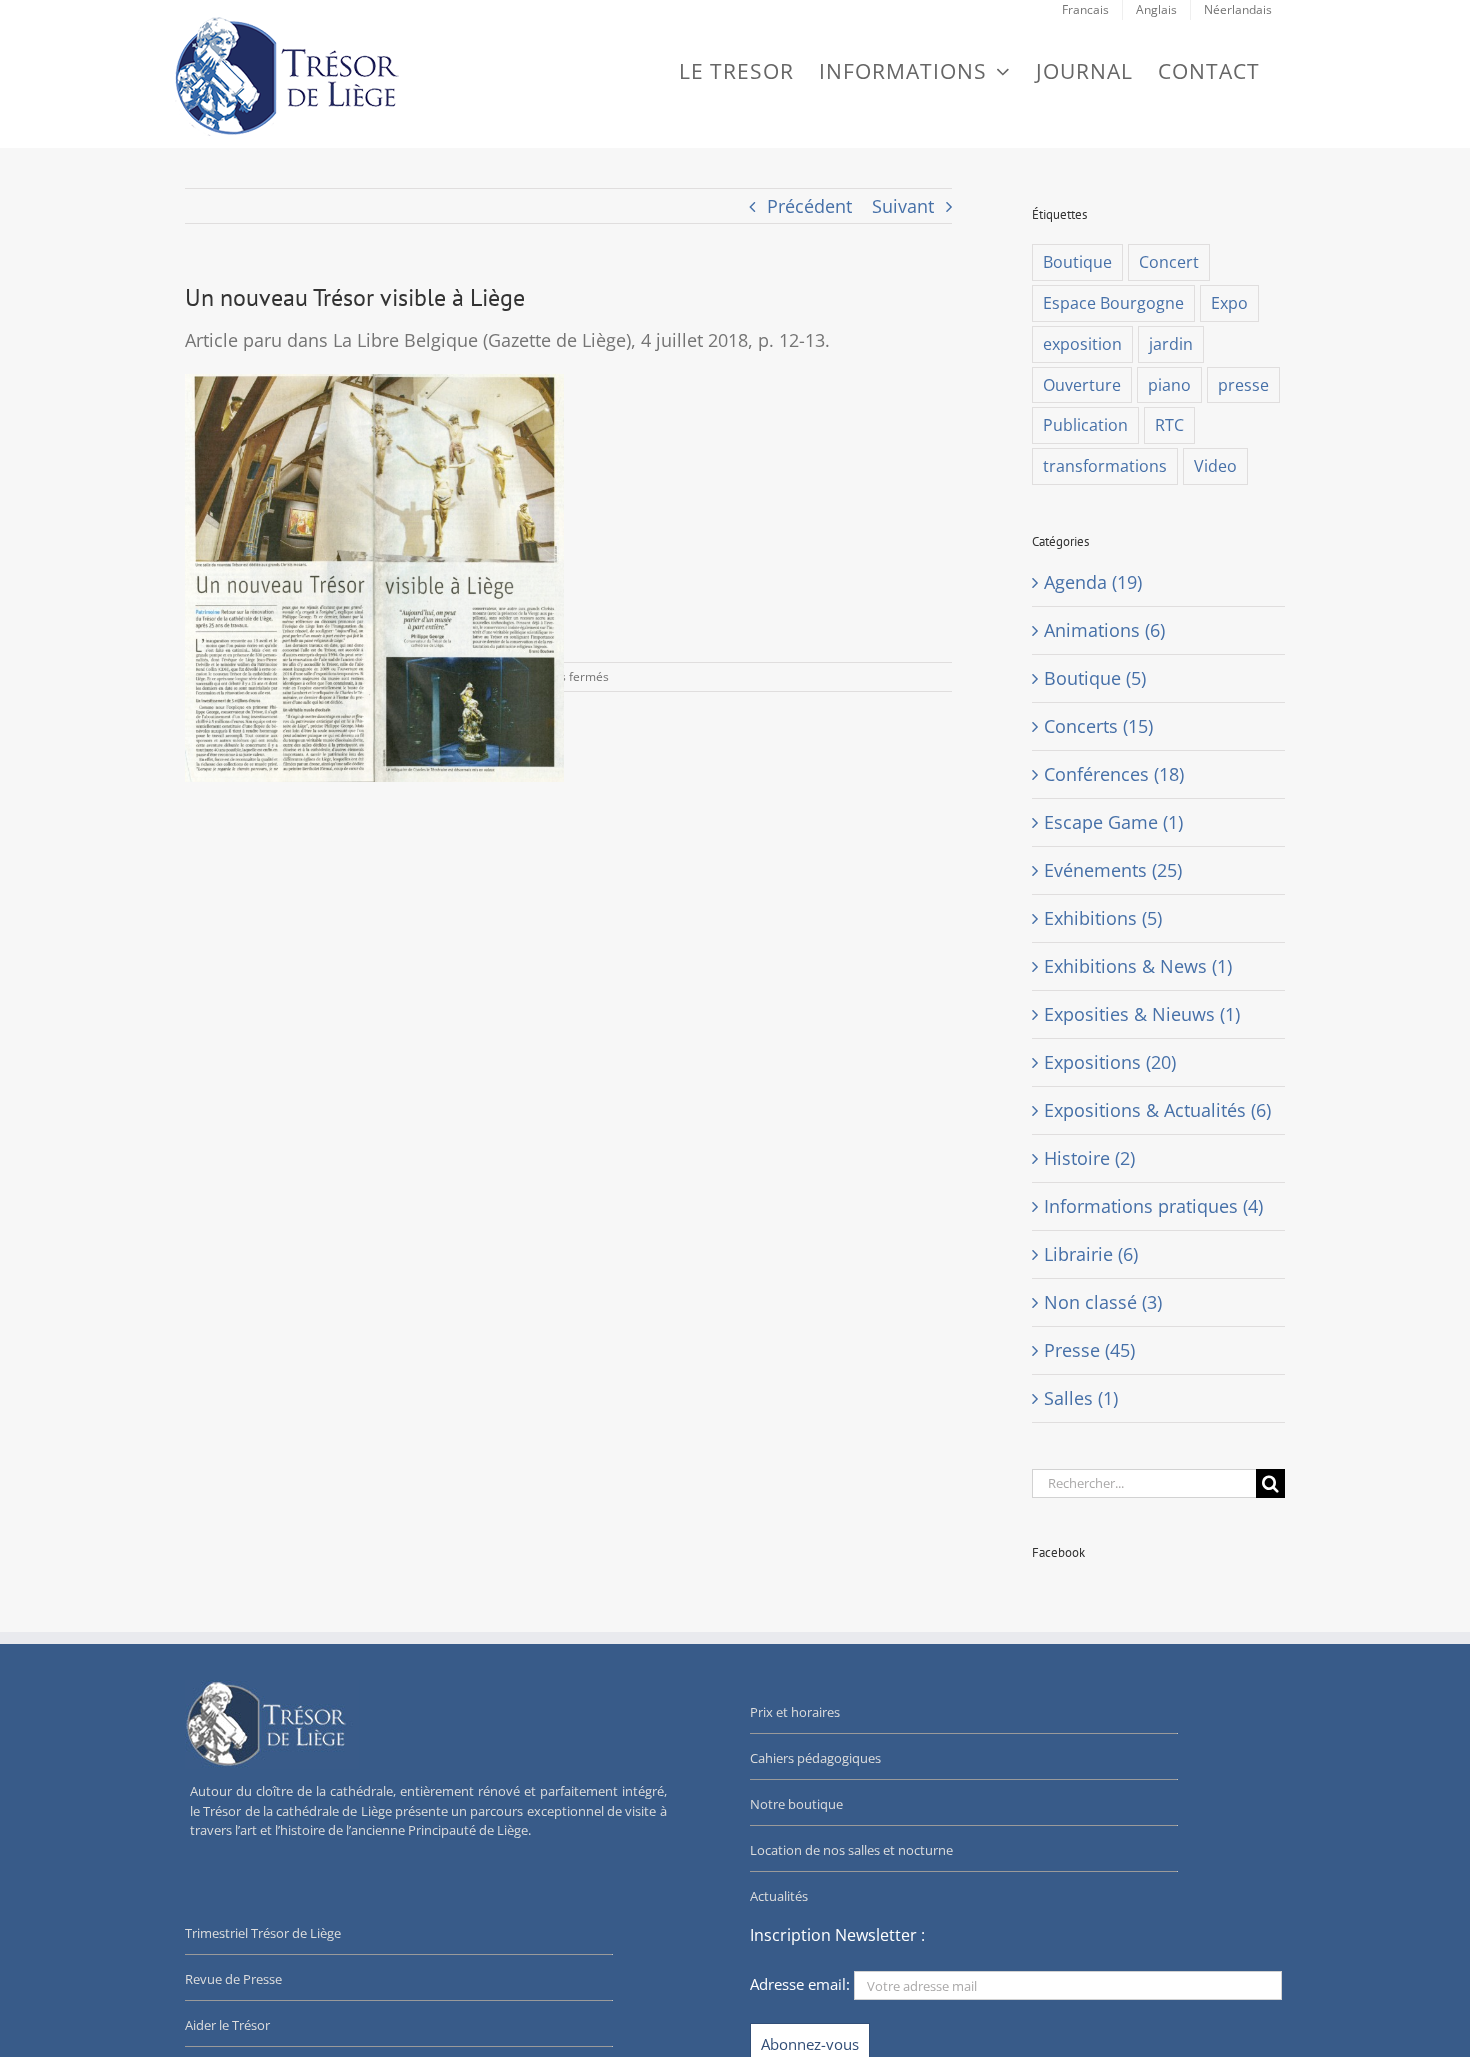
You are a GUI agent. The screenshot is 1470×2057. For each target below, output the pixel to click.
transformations (1105, 466)
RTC (1169, 425)
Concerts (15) (1098, 726)
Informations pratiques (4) (1153, 1206)
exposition (1082, 344)
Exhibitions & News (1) (1138, 966)
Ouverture (1082, 385)
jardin (1171, 344)
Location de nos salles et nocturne (851, 1850)
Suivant (903, 206)
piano (1169, 385)
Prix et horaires (795, 1712)
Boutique (1077, 262)
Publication (1085, 425)
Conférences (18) (1114, 774)
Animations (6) (1104, 630)
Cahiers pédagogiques (815, 1758)
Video (1215, 466)
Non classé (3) (1103, 1302)
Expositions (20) (1110, 1062)
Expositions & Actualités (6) (1157, 1110)
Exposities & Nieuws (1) (1142, 1014)
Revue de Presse (233, 1979)
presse (1243, 385)
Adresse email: (802, 1984)
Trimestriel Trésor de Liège (263, 1933)
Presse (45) (1089, 1350)
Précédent (809, 206)
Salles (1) (1081, 1398)
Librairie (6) (1091, 1254)
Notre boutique (796, 1804)
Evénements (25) (1113, 870)
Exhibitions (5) (1103, 918)
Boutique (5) (1095, 678)
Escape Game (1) (1113, 822)
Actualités (779, 1896)
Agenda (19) (1093, 582)
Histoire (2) (1089, 1158)
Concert (1169, 262)
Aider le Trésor (227, 2025)
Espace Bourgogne (1113, 303)
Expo (1229, 303)
